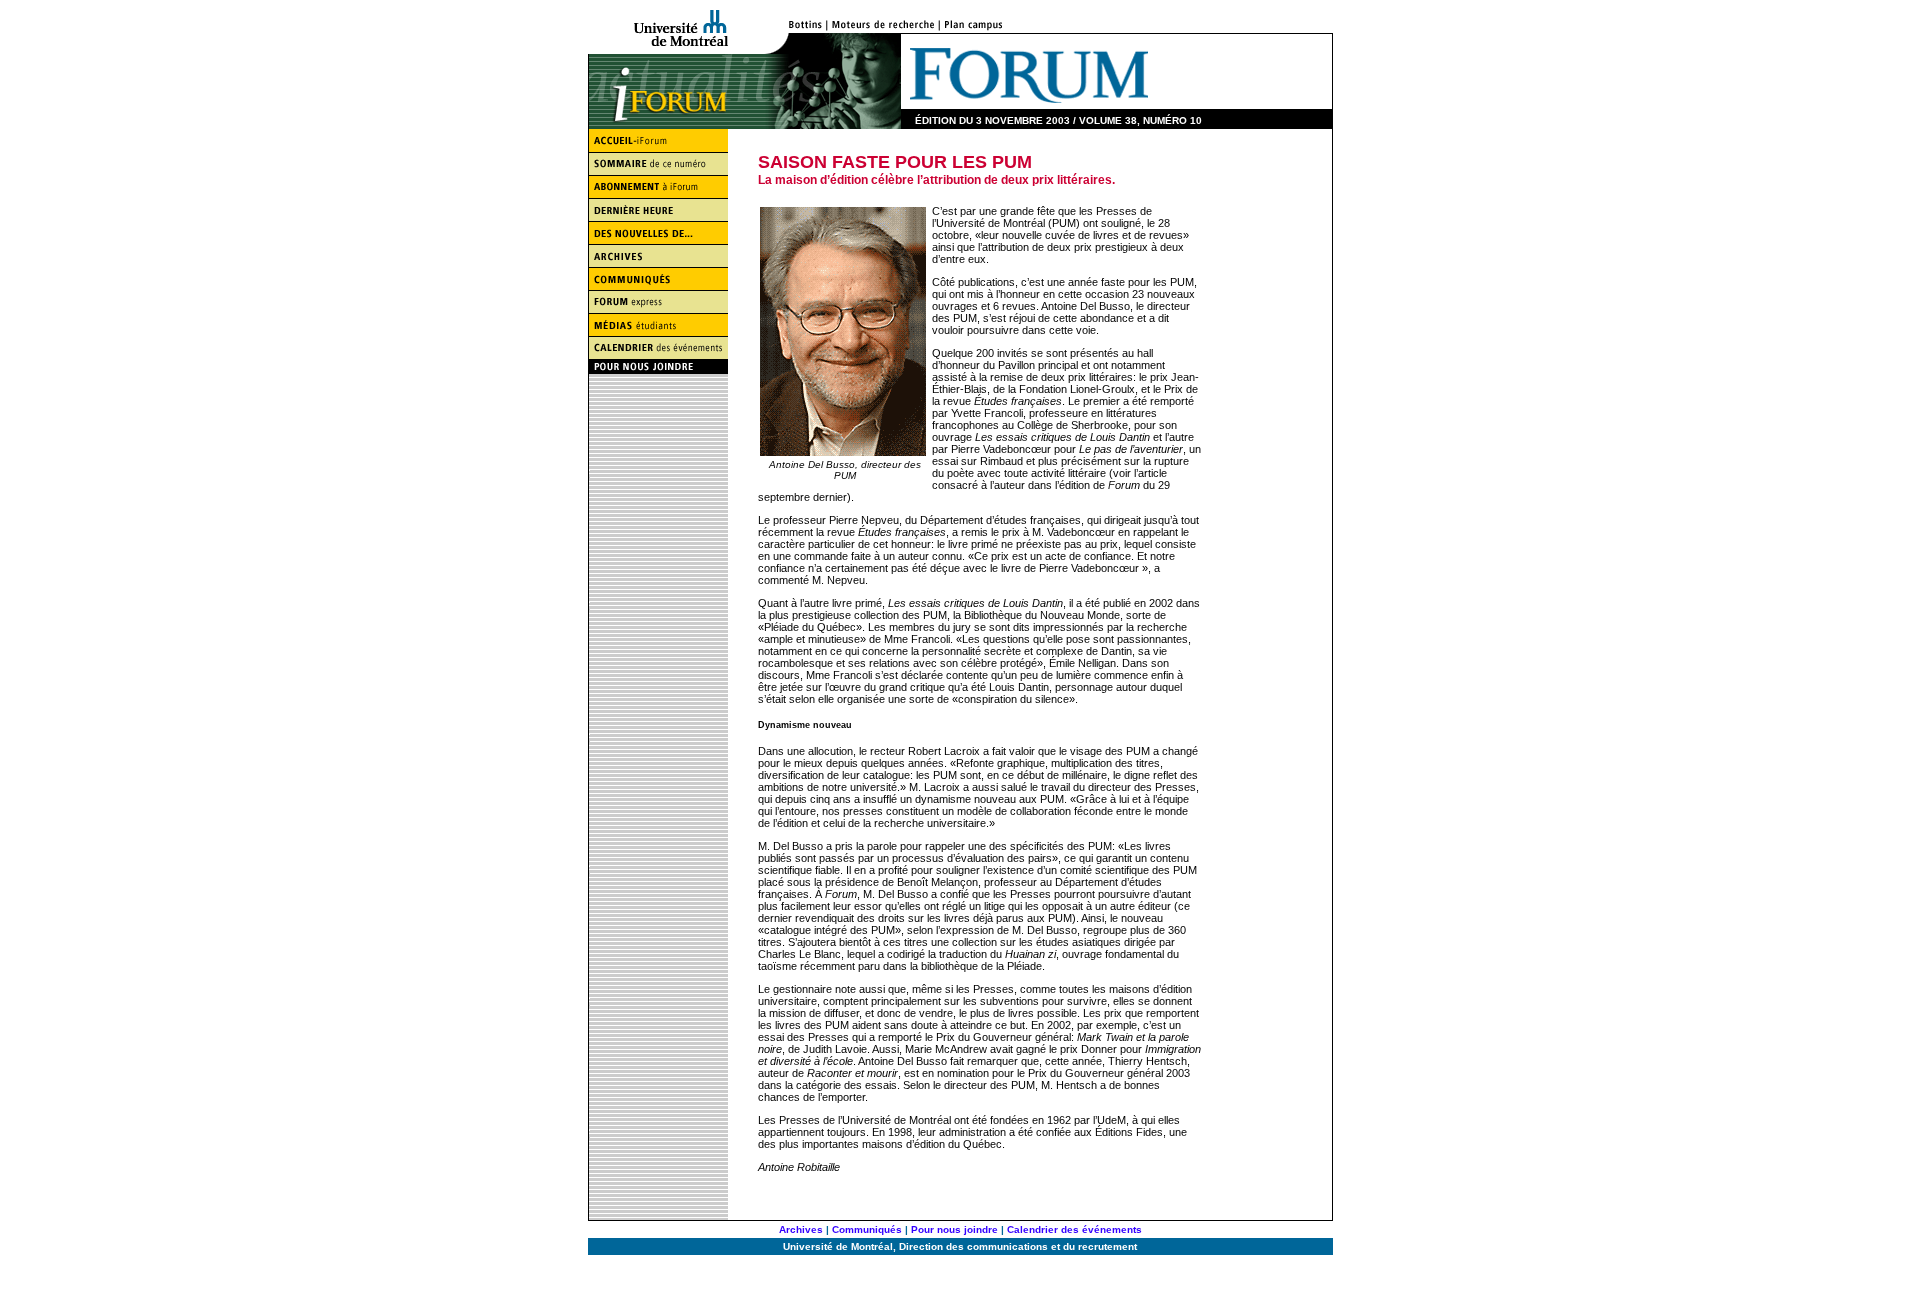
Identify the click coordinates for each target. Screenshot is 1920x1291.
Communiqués (867, 1229)
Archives (801, 1229)
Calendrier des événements (1074, 1229)
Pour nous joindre (954, 1229)
